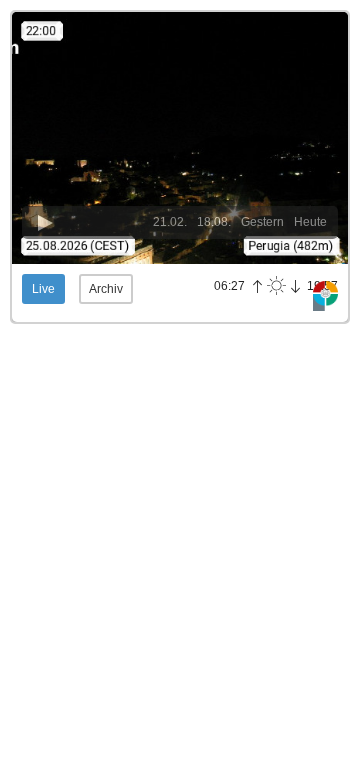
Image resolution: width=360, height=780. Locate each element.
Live (43, 289)
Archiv (106, 289)
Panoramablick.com (325, 296)
